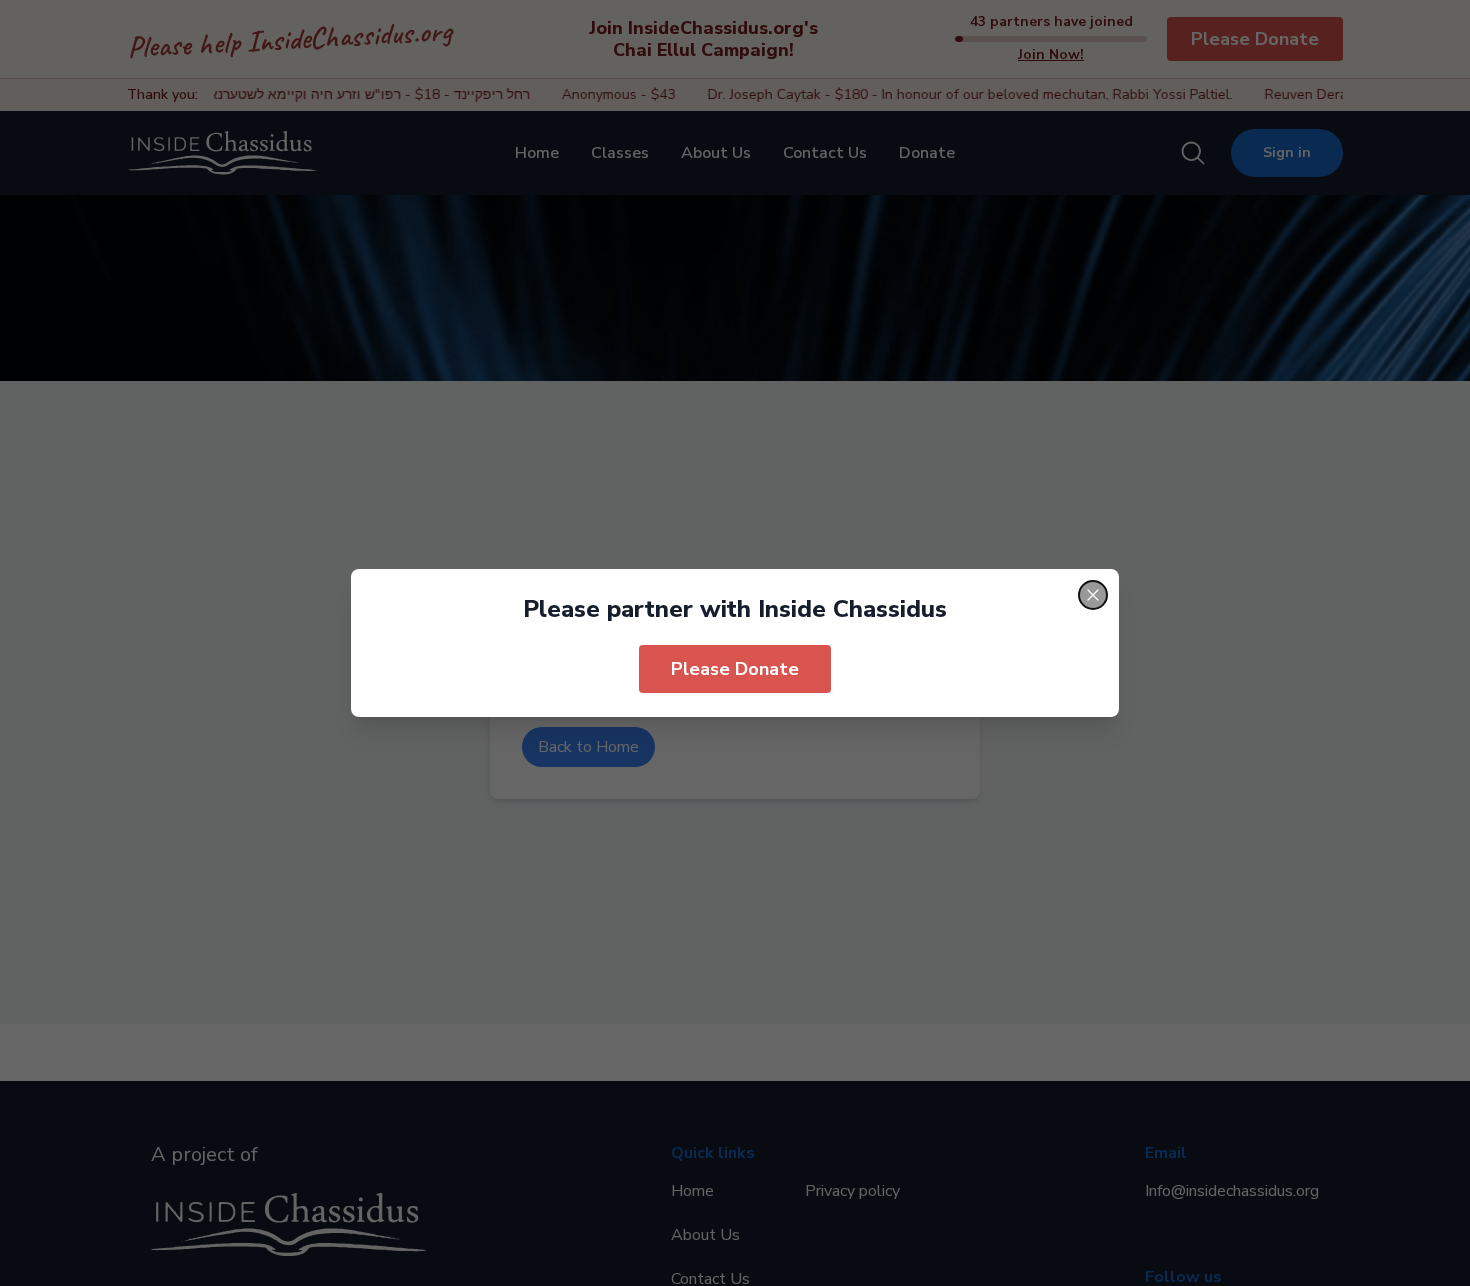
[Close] (1093, 595)
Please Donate (735, 669)
